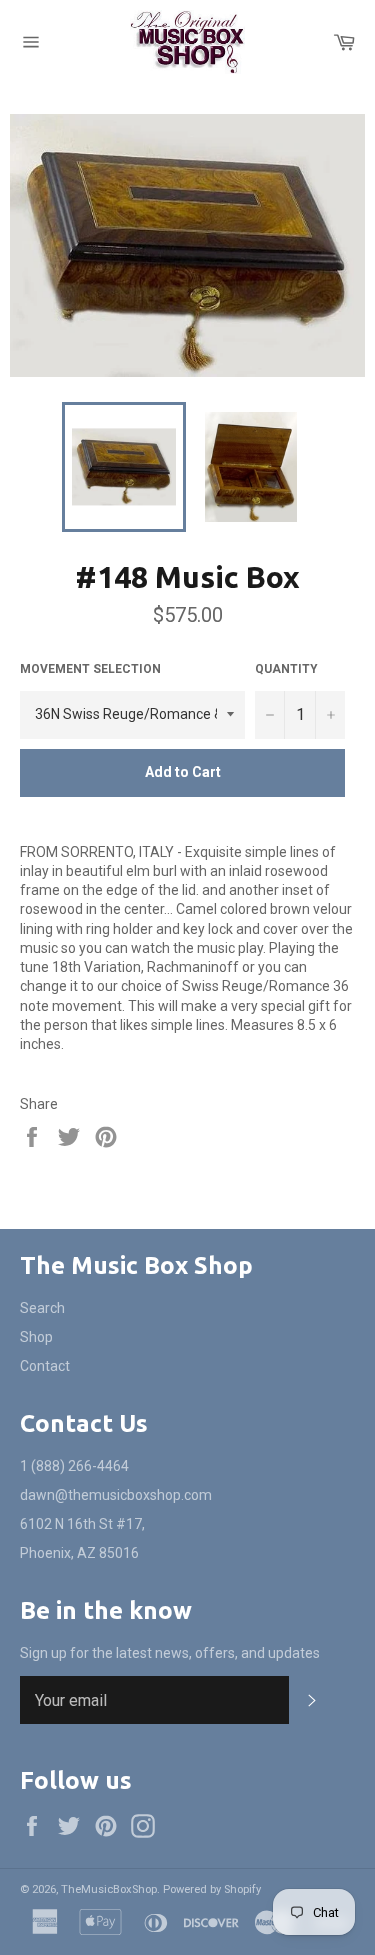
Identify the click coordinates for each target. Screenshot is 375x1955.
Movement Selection (90, 669)
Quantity (286, 669)
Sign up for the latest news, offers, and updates (170, 1653)
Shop (36, 1337)
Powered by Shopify (212, 1889)
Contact (45, 1366)
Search (42, 1308)
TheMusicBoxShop (109, 1889)
